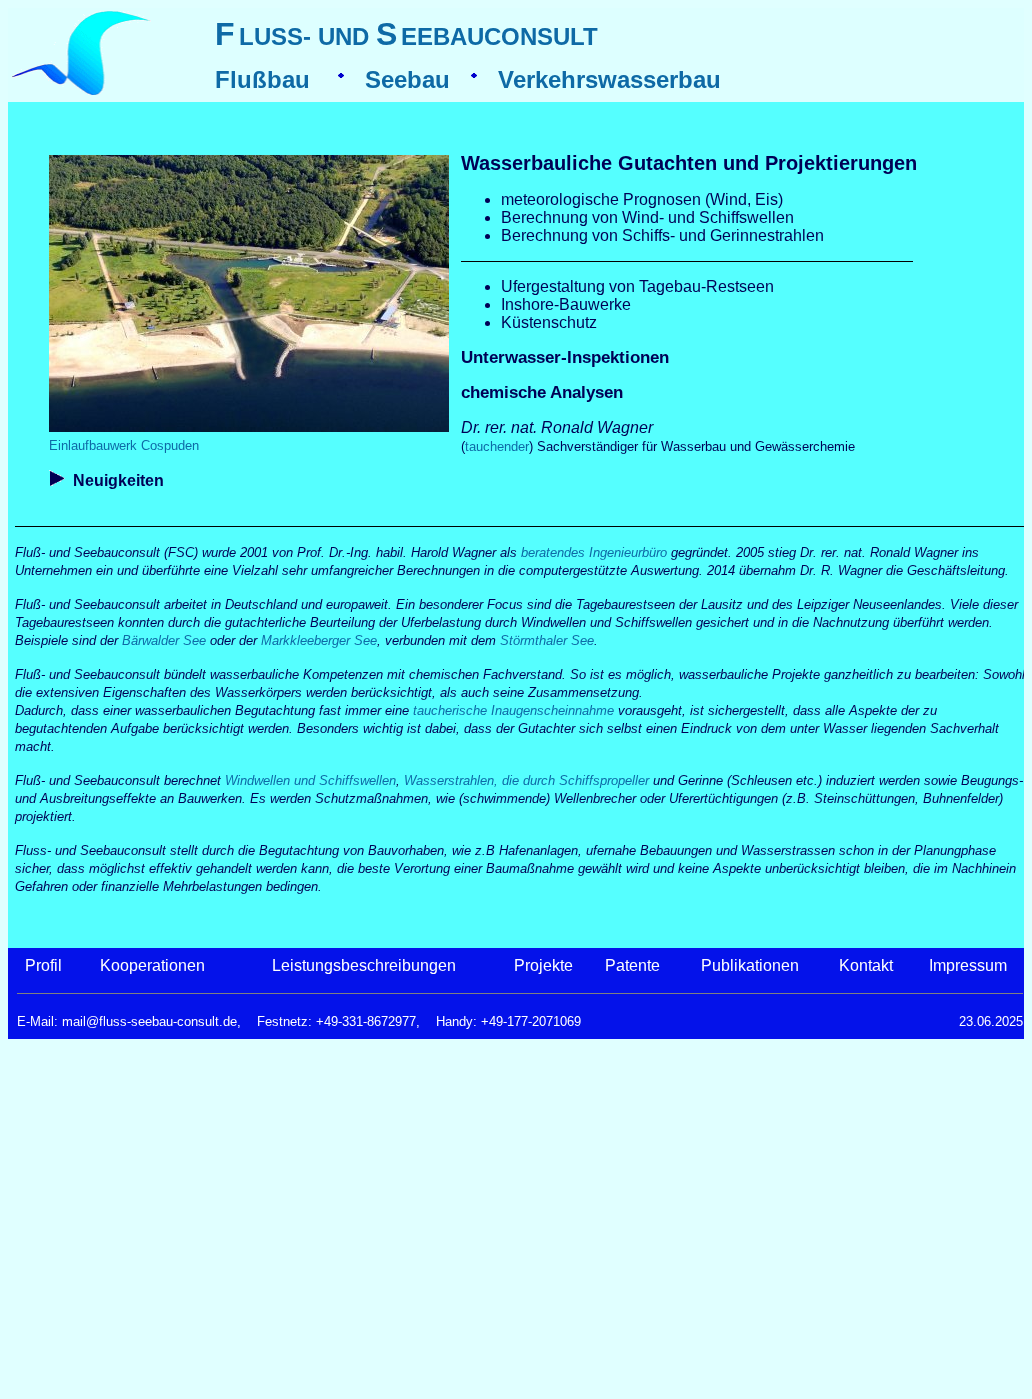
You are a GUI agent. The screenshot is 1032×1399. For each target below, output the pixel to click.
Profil (43, 965)
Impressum (968, 965)
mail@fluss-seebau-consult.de (149, 1021)
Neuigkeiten (118, 480)
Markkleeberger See (319, 640)
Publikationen (750, 965)
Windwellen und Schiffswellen (310, 780)
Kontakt (866, 965)
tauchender (497, 446)
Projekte (543, 965)
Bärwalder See (164, 640)
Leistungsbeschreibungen (364, 965)
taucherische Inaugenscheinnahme (513, 710)
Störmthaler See (547, 640)
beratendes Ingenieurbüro (594, 552)
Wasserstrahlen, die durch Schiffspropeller (526, 780)
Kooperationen (152, 965)
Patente (632, 965)
